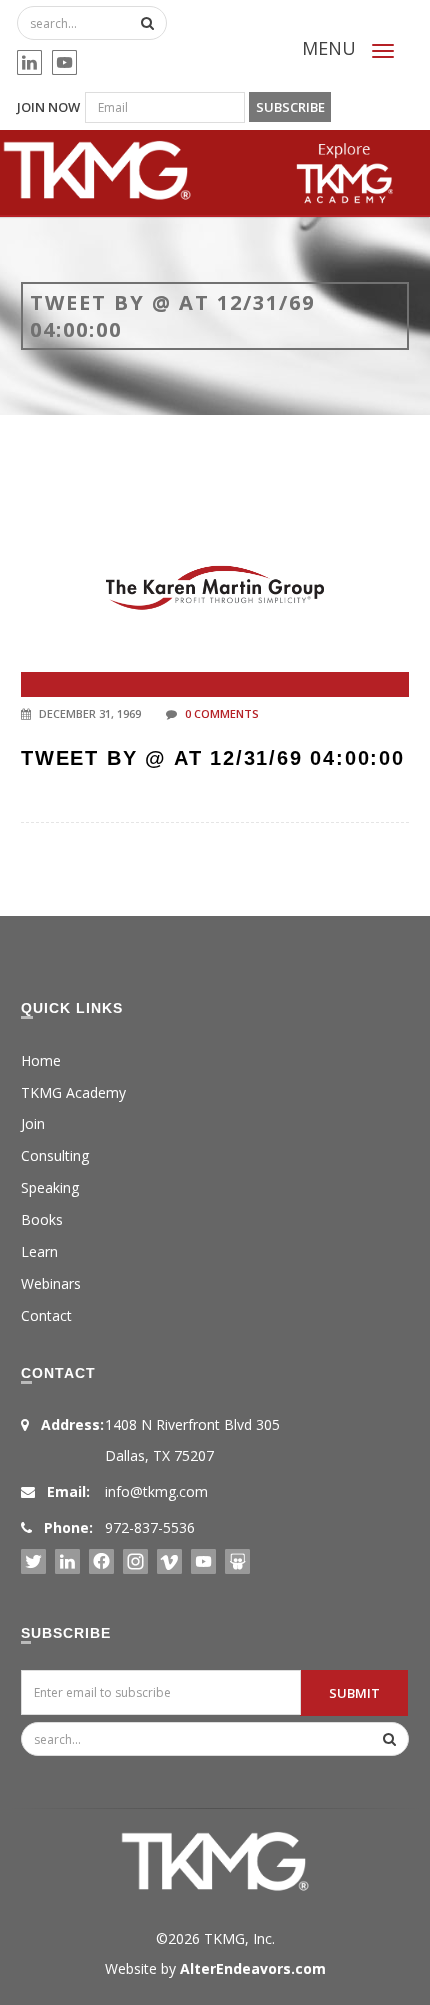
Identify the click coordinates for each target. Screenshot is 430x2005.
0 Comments (222, 713)
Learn (39, 1251)
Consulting (55, 1155)
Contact (46, 1315)
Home (41, 1060)
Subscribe (290, 107)
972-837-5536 (150, 1527)
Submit (354, 1693)
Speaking (50, 1187)
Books (42, 1219)
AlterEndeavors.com (253, 1968)
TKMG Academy (73, 1092)
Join (33, 1123)
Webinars (51, 1283)
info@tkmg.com (156, 1491)
